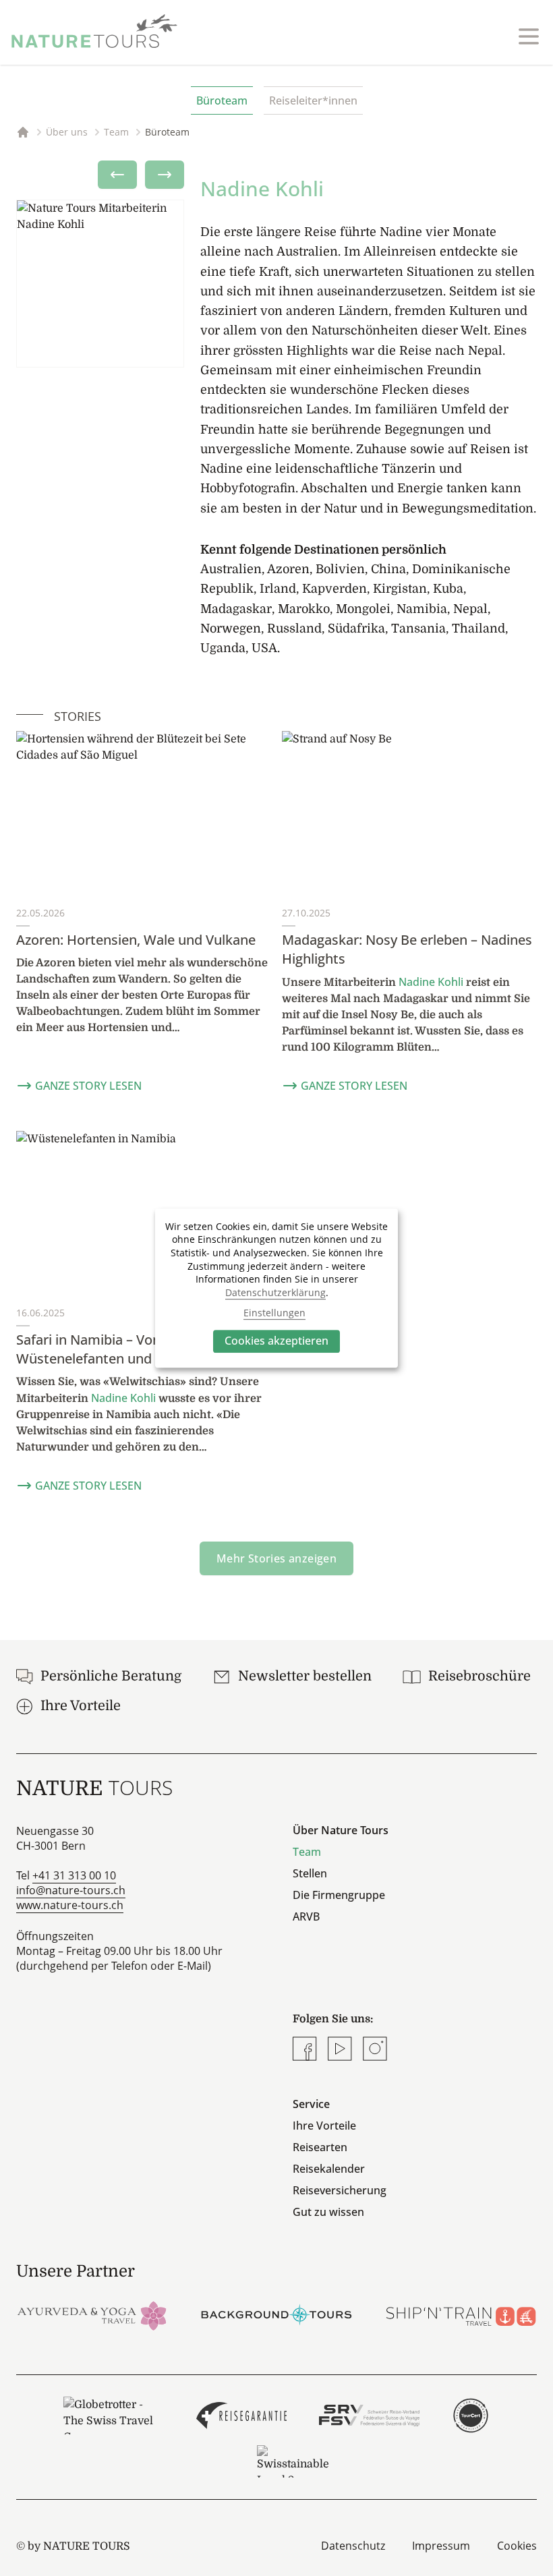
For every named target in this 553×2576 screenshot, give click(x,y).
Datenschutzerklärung (275, 1292)
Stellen (310, 1873)
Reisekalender (329, 2169)
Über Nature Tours (341, 1830)
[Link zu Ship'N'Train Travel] (461, 2315)
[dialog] (276, 1288)
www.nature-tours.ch (70, 1905)
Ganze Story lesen (88, 1086)
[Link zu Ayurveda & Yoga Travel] (92, 2315)
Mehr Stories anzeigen (276, 1558)
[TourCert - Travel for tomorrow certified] (470, 2416)
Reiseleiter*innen (313, 100)
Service (311, 2104)
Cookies (517, 2546)
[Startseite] (94, 31)
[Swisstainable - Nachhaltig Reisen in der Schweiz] (293, 2461)
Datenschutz (353, 2546)
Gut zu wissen (328, 2212)
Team (307, 1852)
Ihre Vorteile (324, 2126)
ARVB (306, 1916)
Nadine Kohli (431, 982)
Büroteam (222, 100)
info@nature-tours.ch (71, 1890)
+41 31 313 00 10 (74, 1875)
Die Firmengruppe (339, 1895)
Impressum (441, 2546)
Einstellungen (274, 1313)
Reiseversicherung (340, 2190)
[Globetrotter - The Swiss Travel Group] (113, 2416)
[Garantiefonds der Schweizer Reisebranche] (242, 2416)
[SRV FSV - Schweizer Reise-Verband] (369, 2416)
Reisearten (320, 2147)
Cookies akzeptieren (276, 1341)
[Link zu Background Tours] (276, 2315)
